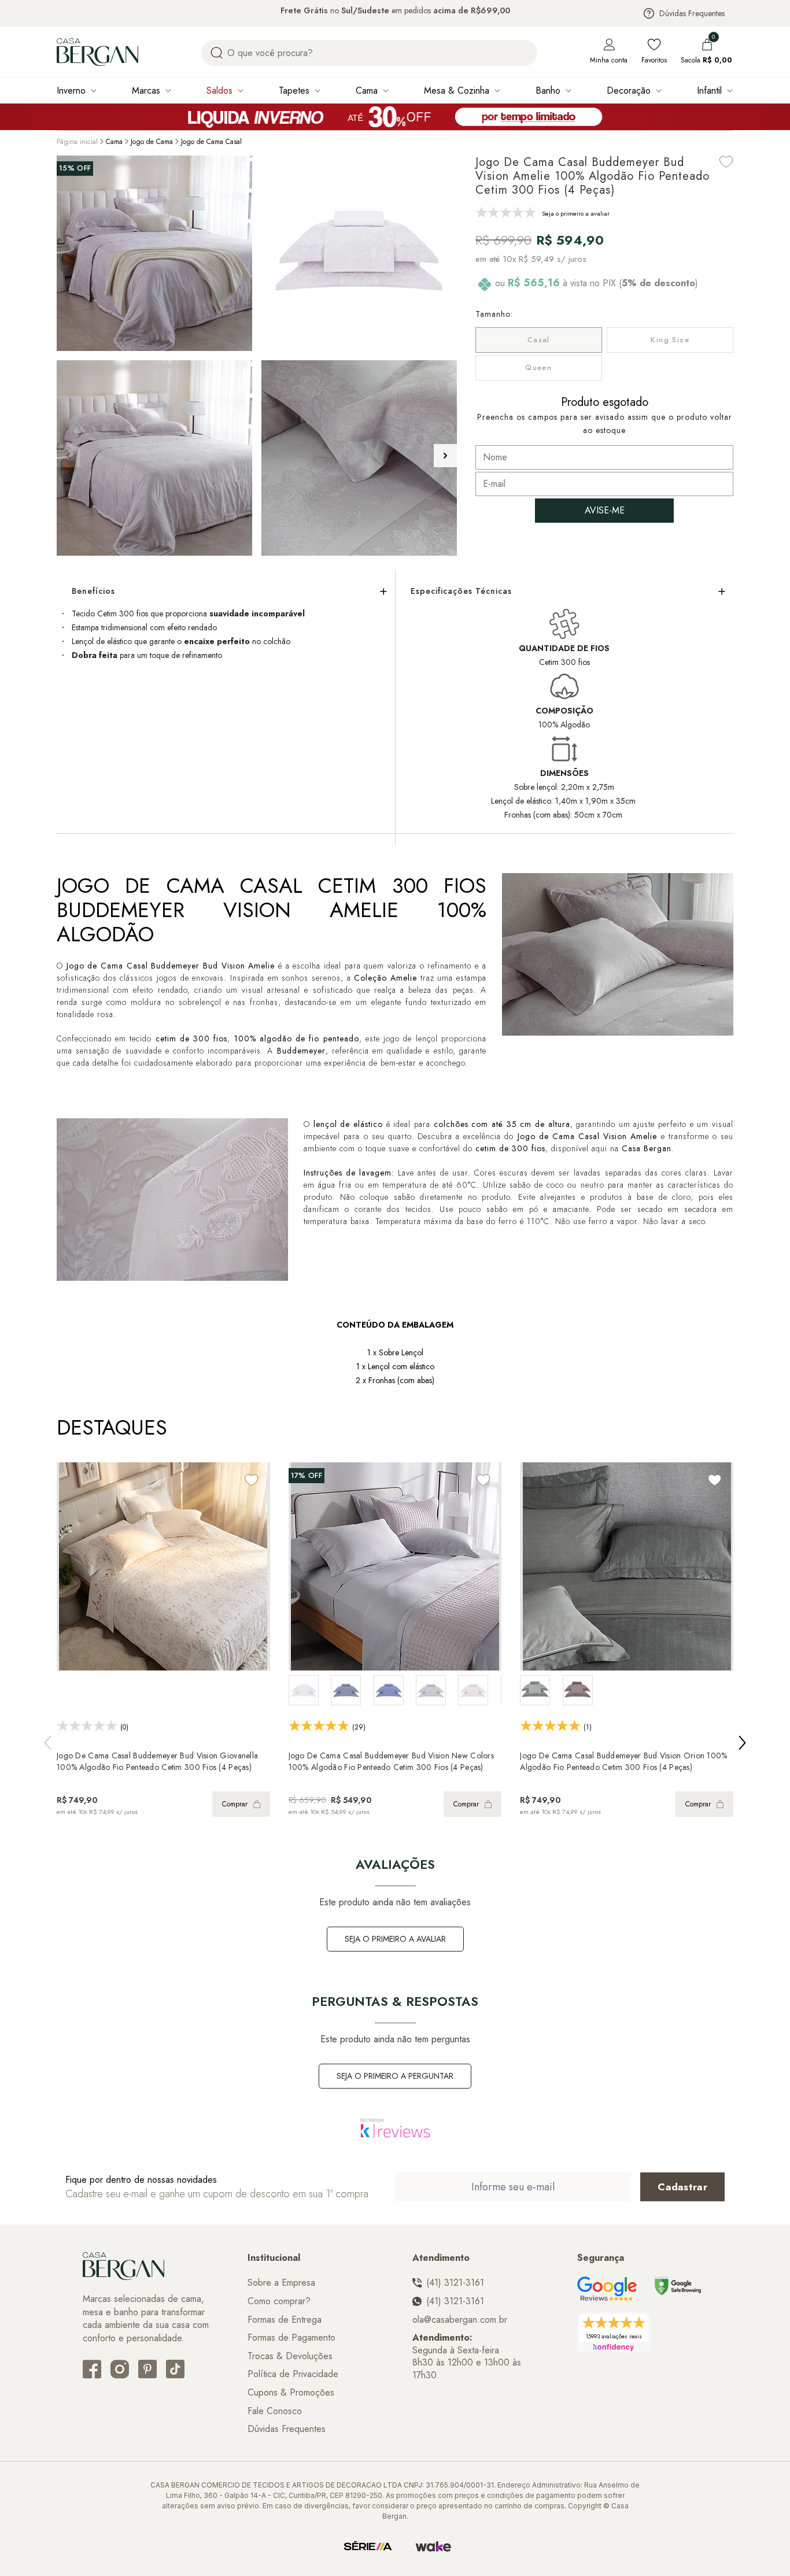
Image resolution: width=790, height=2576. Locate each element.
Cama (367, 90)
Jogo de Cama (152, 142)
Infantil (709, 90)
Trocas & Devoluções (290, 2356)
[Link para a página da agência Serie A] (368, 2547)
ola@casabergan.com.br (460, 2320)
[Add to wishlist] (726, 162)
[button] (445, 456)
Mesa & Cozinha (457, 90)
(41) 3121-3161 (455, 2283)
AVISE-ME (605, 510)
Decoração (629, 90)
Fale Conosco (275, 2411)
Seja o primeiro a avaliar (395, 1939)
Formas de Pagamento (291, 2338)
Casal (539, 340)
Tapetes (294, 90)
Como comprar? (279, 2301)
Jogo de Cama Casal (211, 142)
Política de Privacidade (293, 2374)
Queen (538, 367)
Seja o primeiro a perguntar (395, 2076)
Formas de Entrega (285, 2320)
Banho (548, 90)
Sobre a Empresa (281, 2283)
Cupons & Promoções (291, 2393)
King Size (670, 340)
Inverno (71, 90)
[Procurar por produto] (217, 53)
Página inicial (77, 142)
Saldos (219, 90)
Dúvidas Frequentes (692, 13)
